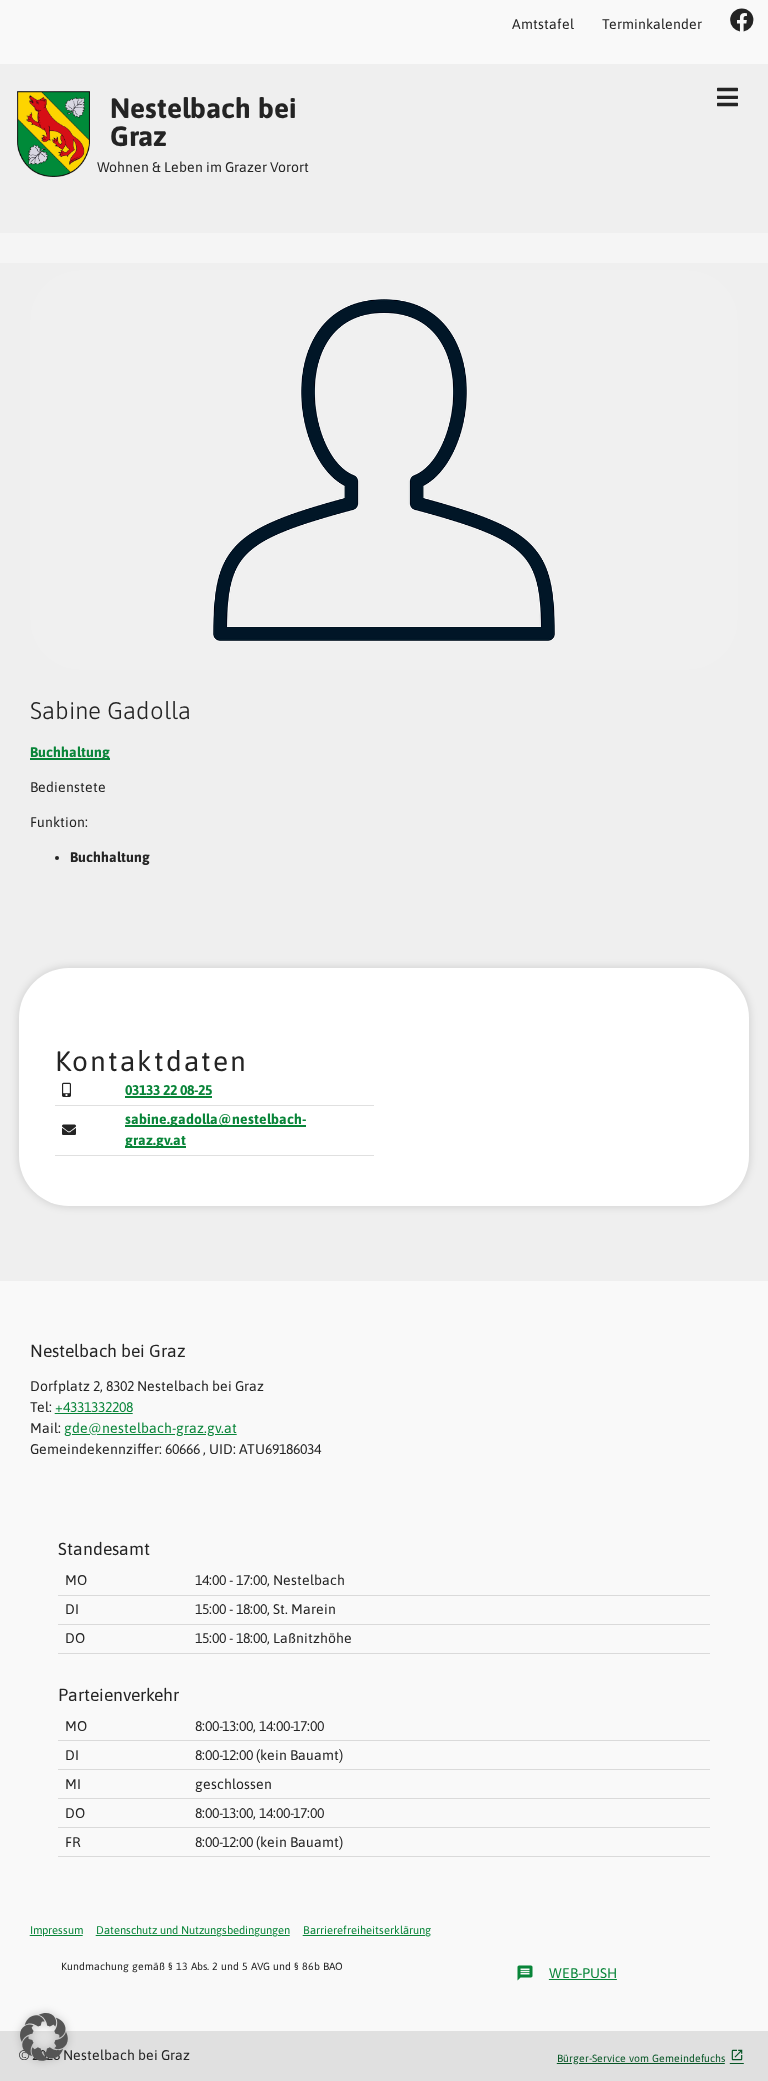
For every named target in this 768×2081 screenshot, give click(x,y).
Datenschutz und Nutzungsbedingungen (193, 1930)
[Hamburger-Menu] (727, 97)
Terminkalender (652, 24)
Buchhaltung (70, 752)
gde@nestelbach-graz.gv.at (150, 1428)
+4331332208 (94, 1407)
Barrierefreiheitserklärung (367, 1930)
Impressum (56, 1930)
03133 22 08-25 (168, 1090)
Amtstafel (543, 24)
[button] (44, 2037)
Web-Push (566, 1973)
